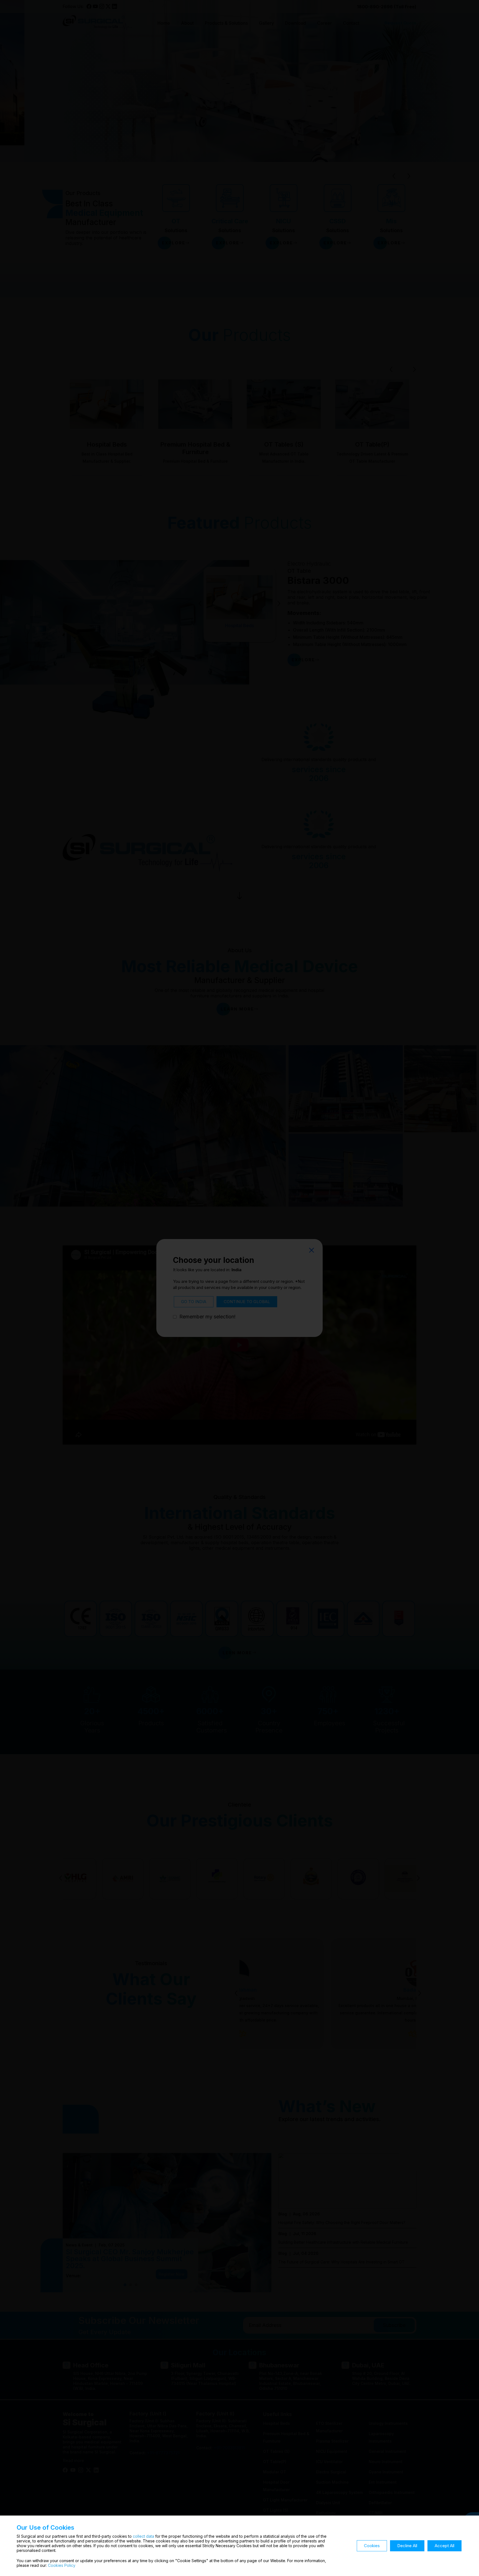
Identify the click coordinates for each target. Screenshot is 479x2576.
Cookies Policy (62, 2565)
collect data (143, 2536)
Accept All (444, 2546)
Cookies (372, 2546)
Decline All (407, 2546)
